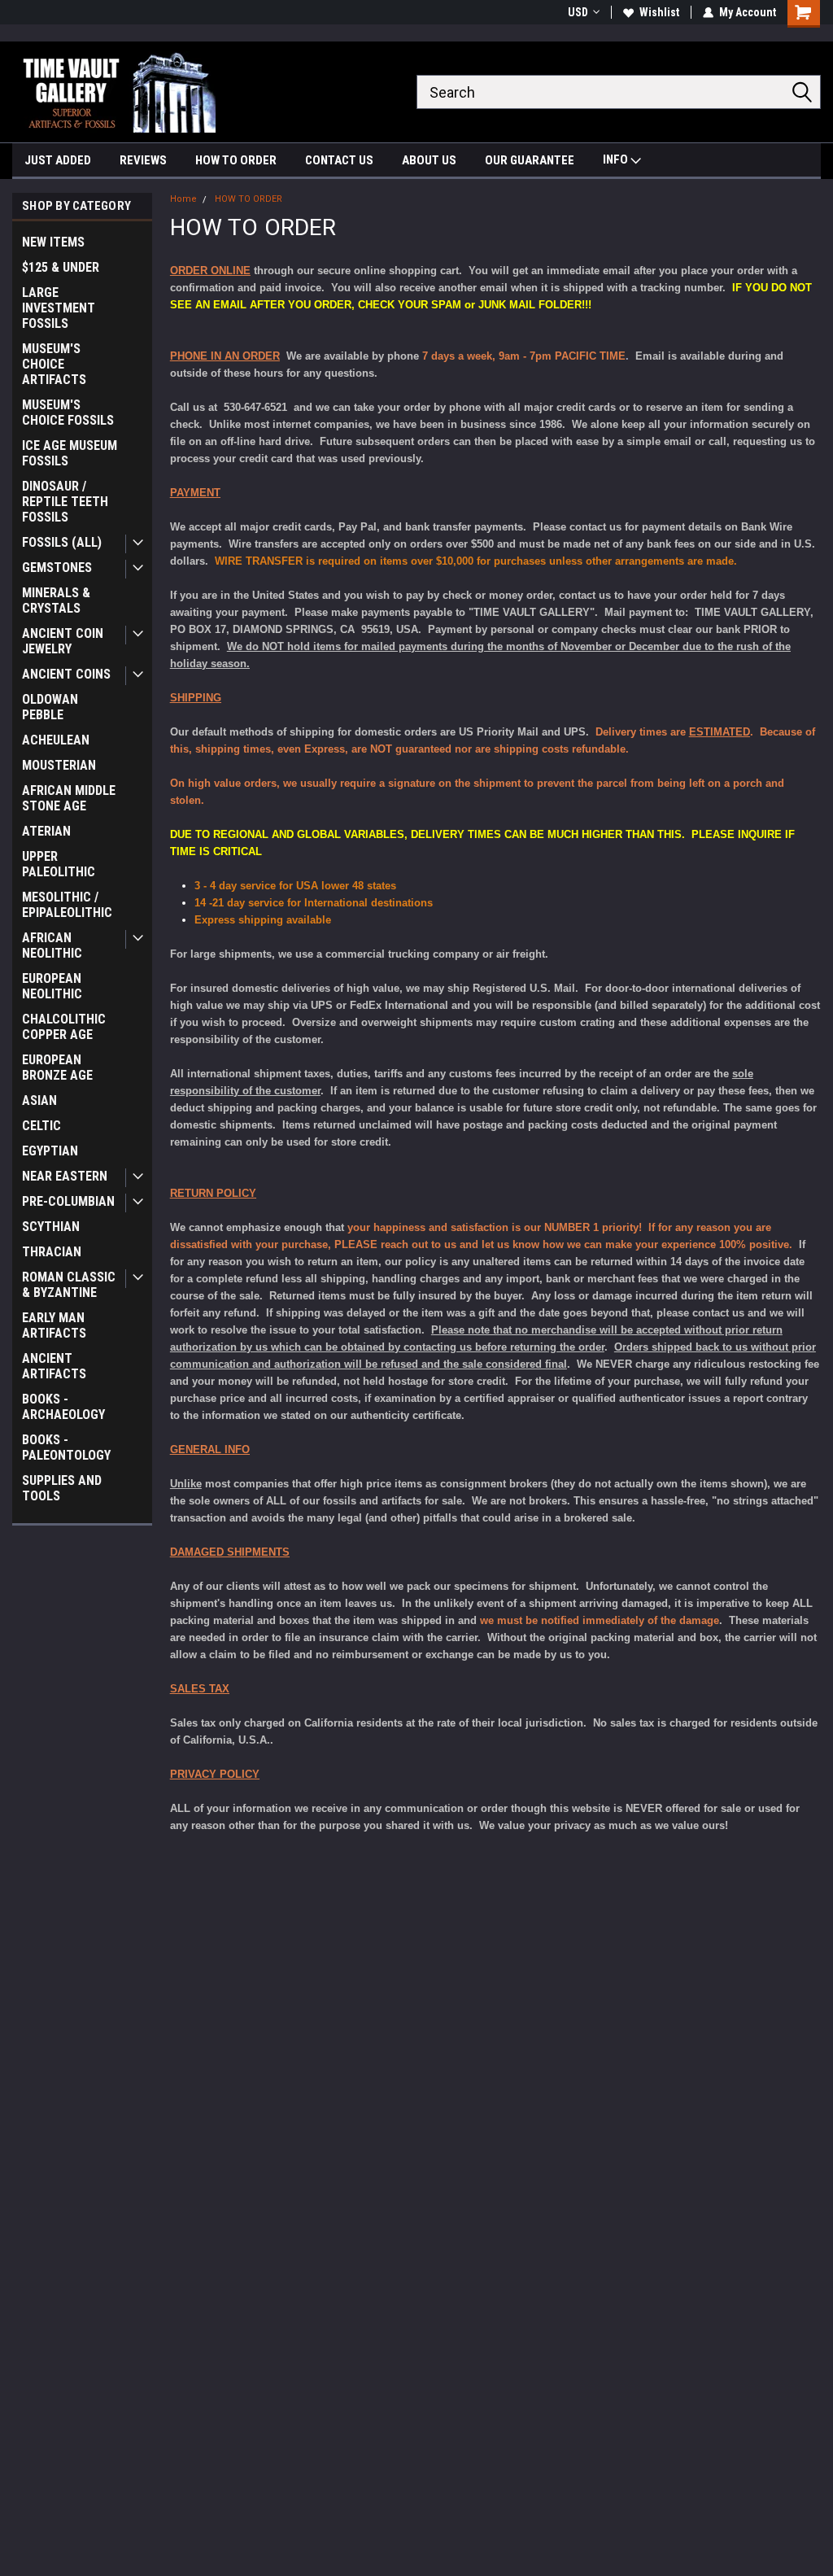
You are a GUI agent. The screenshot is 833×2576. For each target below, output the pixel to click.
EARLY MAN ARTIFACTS (54, 1325)
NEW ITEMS (53, 242)
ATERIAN (46, 831)
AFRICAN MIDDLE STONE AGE (69, 798)
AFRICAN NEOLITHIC (52, 945)
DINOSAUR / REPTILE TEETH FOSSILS (65, 502)
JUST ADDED (58, 160)
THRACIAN (52, 1252)
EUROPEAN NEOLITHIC (52, 986)
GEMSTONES (57, 568)
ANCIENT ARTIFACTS (54, 1366)
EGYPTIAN (50, 1151)
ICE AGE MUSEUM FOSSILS (70, 453)
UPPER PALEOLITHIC (59, 864)
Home (183, 199)
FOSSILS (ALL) (62, 542)
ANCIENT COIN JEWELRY (63, 641)
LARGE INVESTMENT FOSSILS (59, 308)
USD (578, 12)
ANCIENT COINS (66, 674)
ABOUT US (429, 160)
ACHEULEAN (56, 740)
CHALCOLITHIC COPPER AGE (64, 1027)
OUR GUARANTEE (530, 160)
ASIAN (39, 1100)
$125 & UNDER (61, 267)
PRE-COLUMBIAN (68, 1201)
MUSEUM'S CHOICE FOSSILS (68, 413)
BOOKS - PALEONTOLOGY (66, 1447)
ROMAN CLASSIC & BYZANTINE (69, 1285)
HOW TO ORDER (236, 160)
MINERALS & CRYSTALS (56, 600)
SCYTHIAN (51, 1227)
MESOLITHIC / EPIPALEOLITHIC (67, 905)
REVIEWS (143, 160)
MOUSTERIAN (59, 765)
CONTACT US (339, 160)
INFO (617, 159)
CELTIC (41, 1126)
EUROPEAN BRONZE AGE (57, 1068)
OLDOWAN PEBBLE (50, 707)
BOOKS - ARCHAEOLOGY (63, 1407)
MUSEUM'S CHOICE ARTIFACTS (54, 364)
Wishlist (659, 12)
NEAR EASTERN (65, 1176)
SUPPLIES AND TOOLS (62, 1488)
